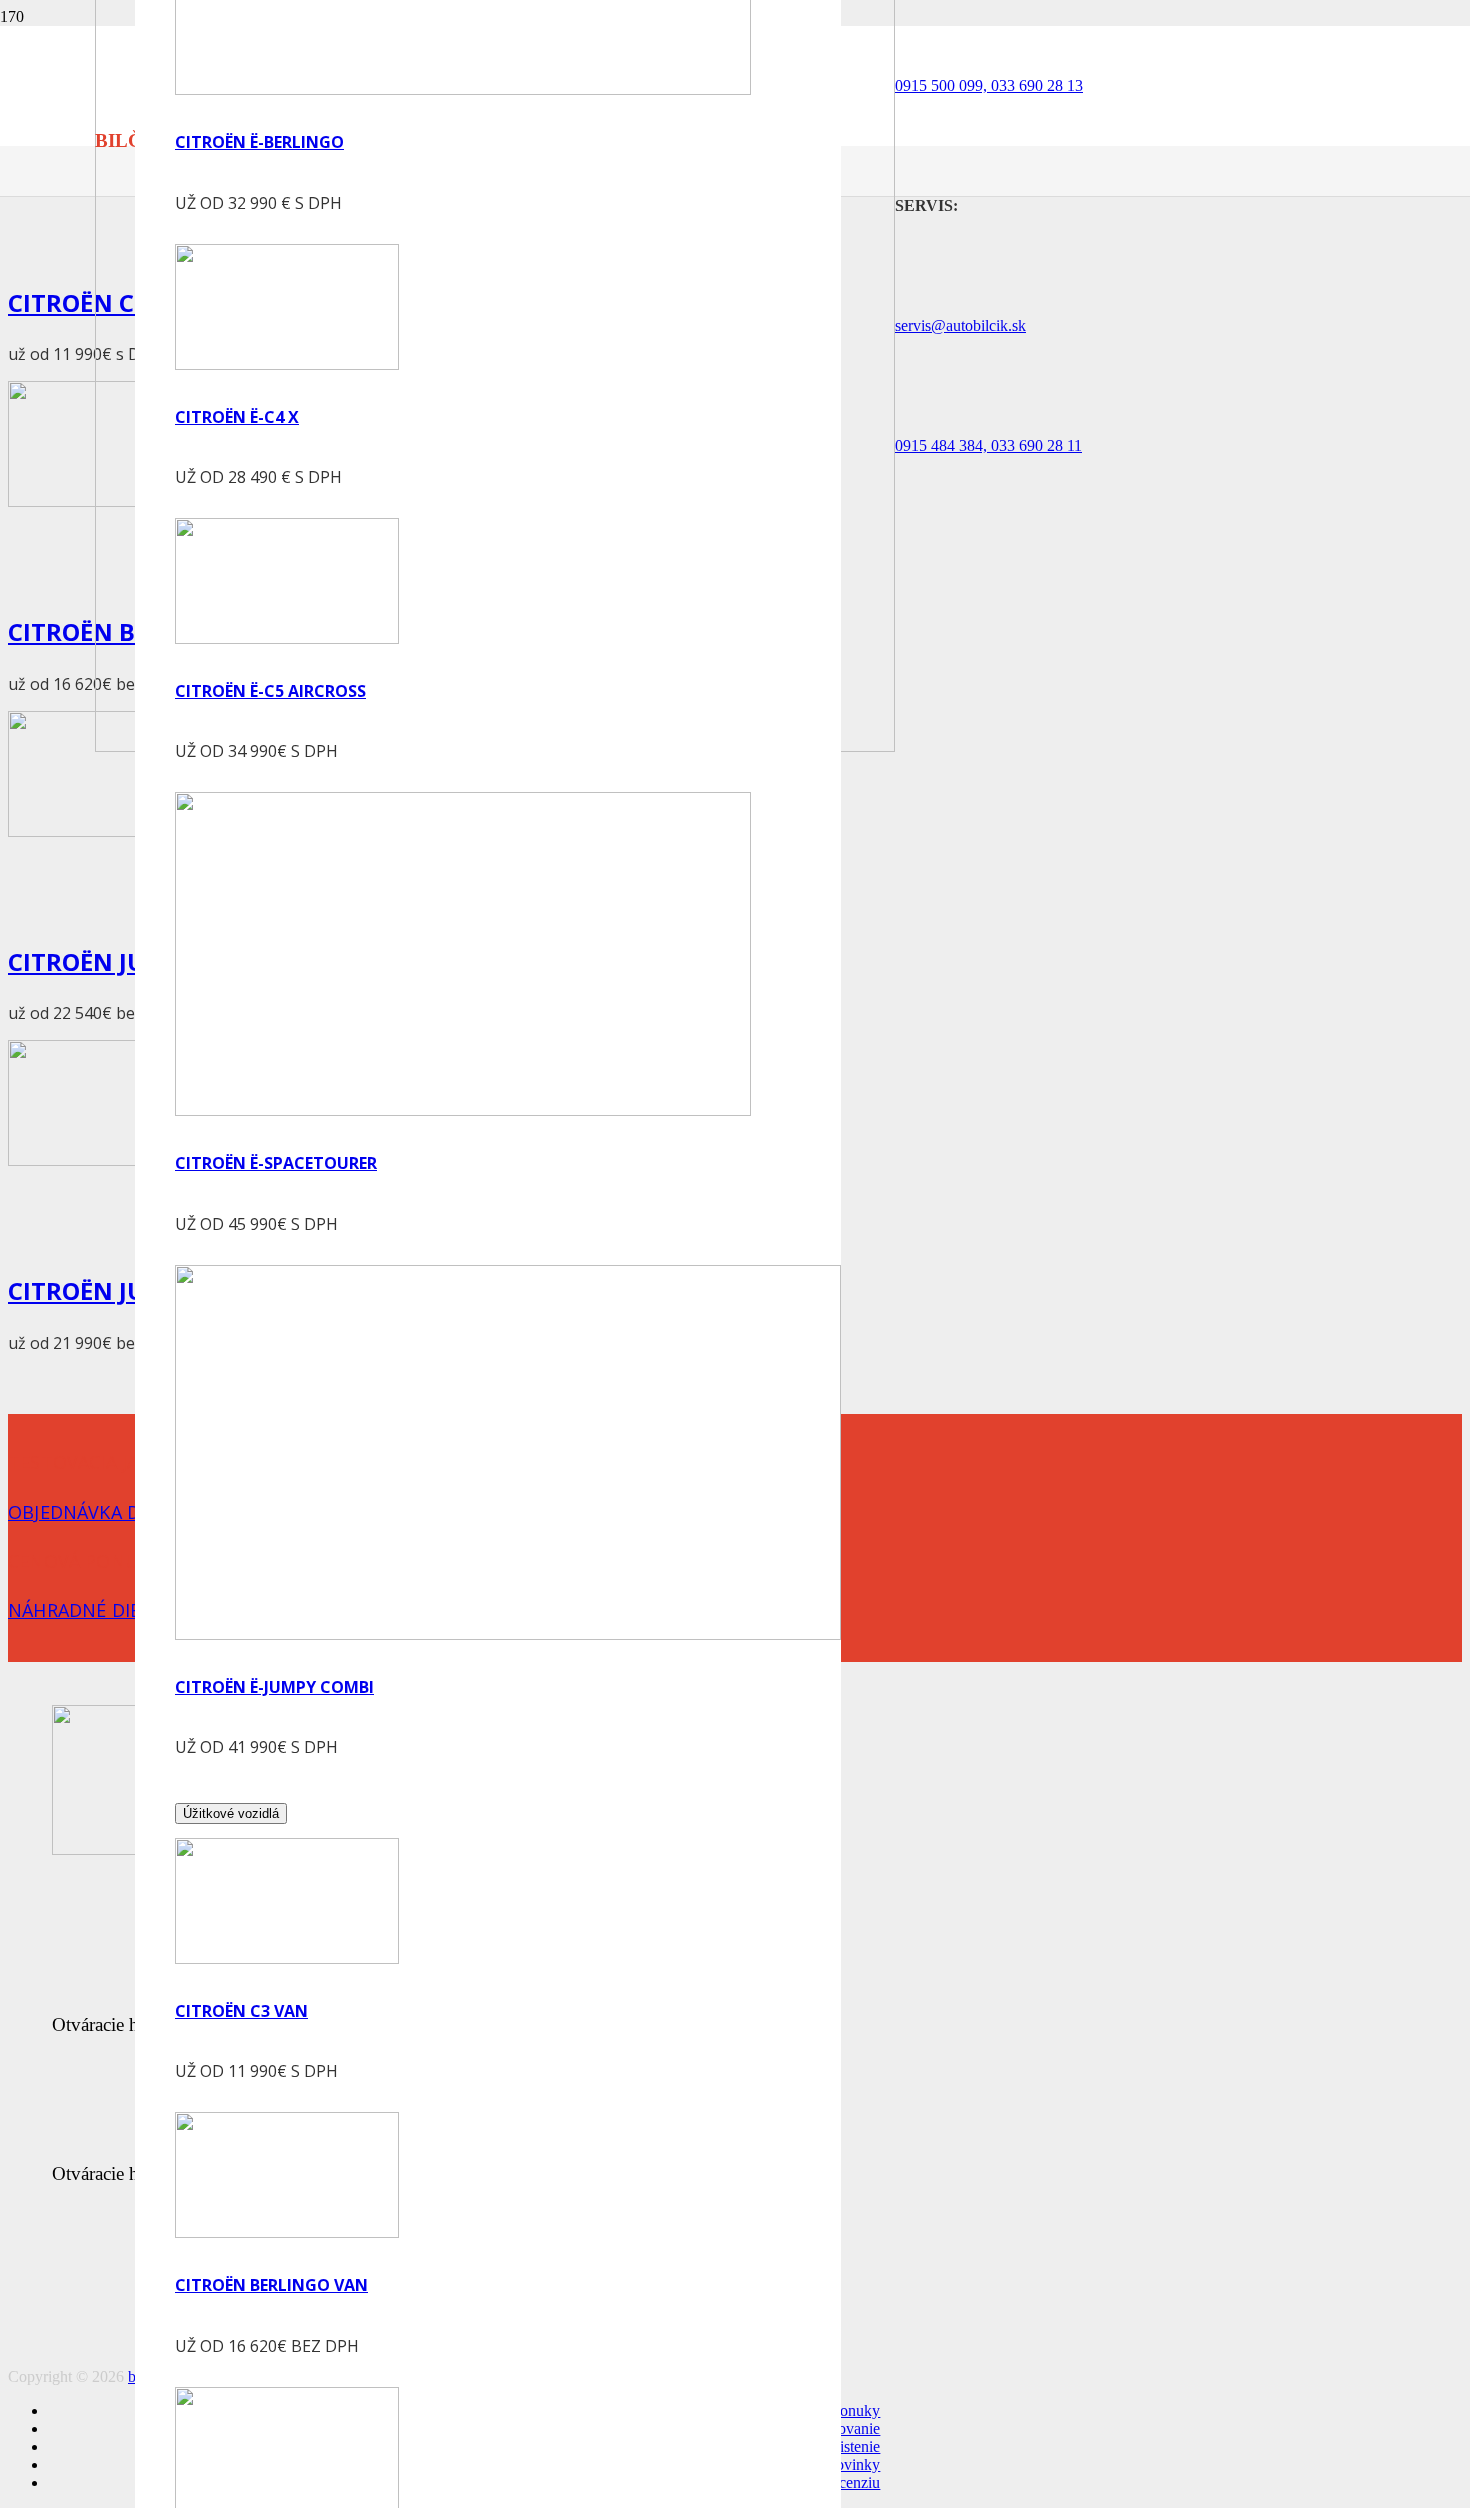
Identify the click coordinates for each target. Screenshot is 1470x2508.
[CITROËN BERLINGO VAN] (287, 2232)
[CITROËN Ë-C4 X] (287, 364)
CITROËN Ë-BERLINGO (259, 142)
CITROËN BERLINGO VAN (271, 2285)
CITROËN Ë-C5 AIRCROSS (270, 691)
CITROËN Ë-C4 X (237, 417)
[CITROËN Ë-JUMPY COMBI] (508, 1634)
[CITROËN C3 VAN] (287, 1958)
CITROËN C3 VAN (241, 2011)
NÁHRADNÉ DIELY (84, 1610)
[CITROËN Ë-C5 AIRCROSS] (287, 638)
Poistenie (851, 2446)
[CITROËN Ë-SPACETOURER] (463, 1110)
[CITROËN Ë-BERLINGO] (463, 89)
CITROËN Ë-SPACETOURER (276, 1163)
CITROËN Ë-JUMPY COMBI (274, 1687)
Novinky (852, 2464)
